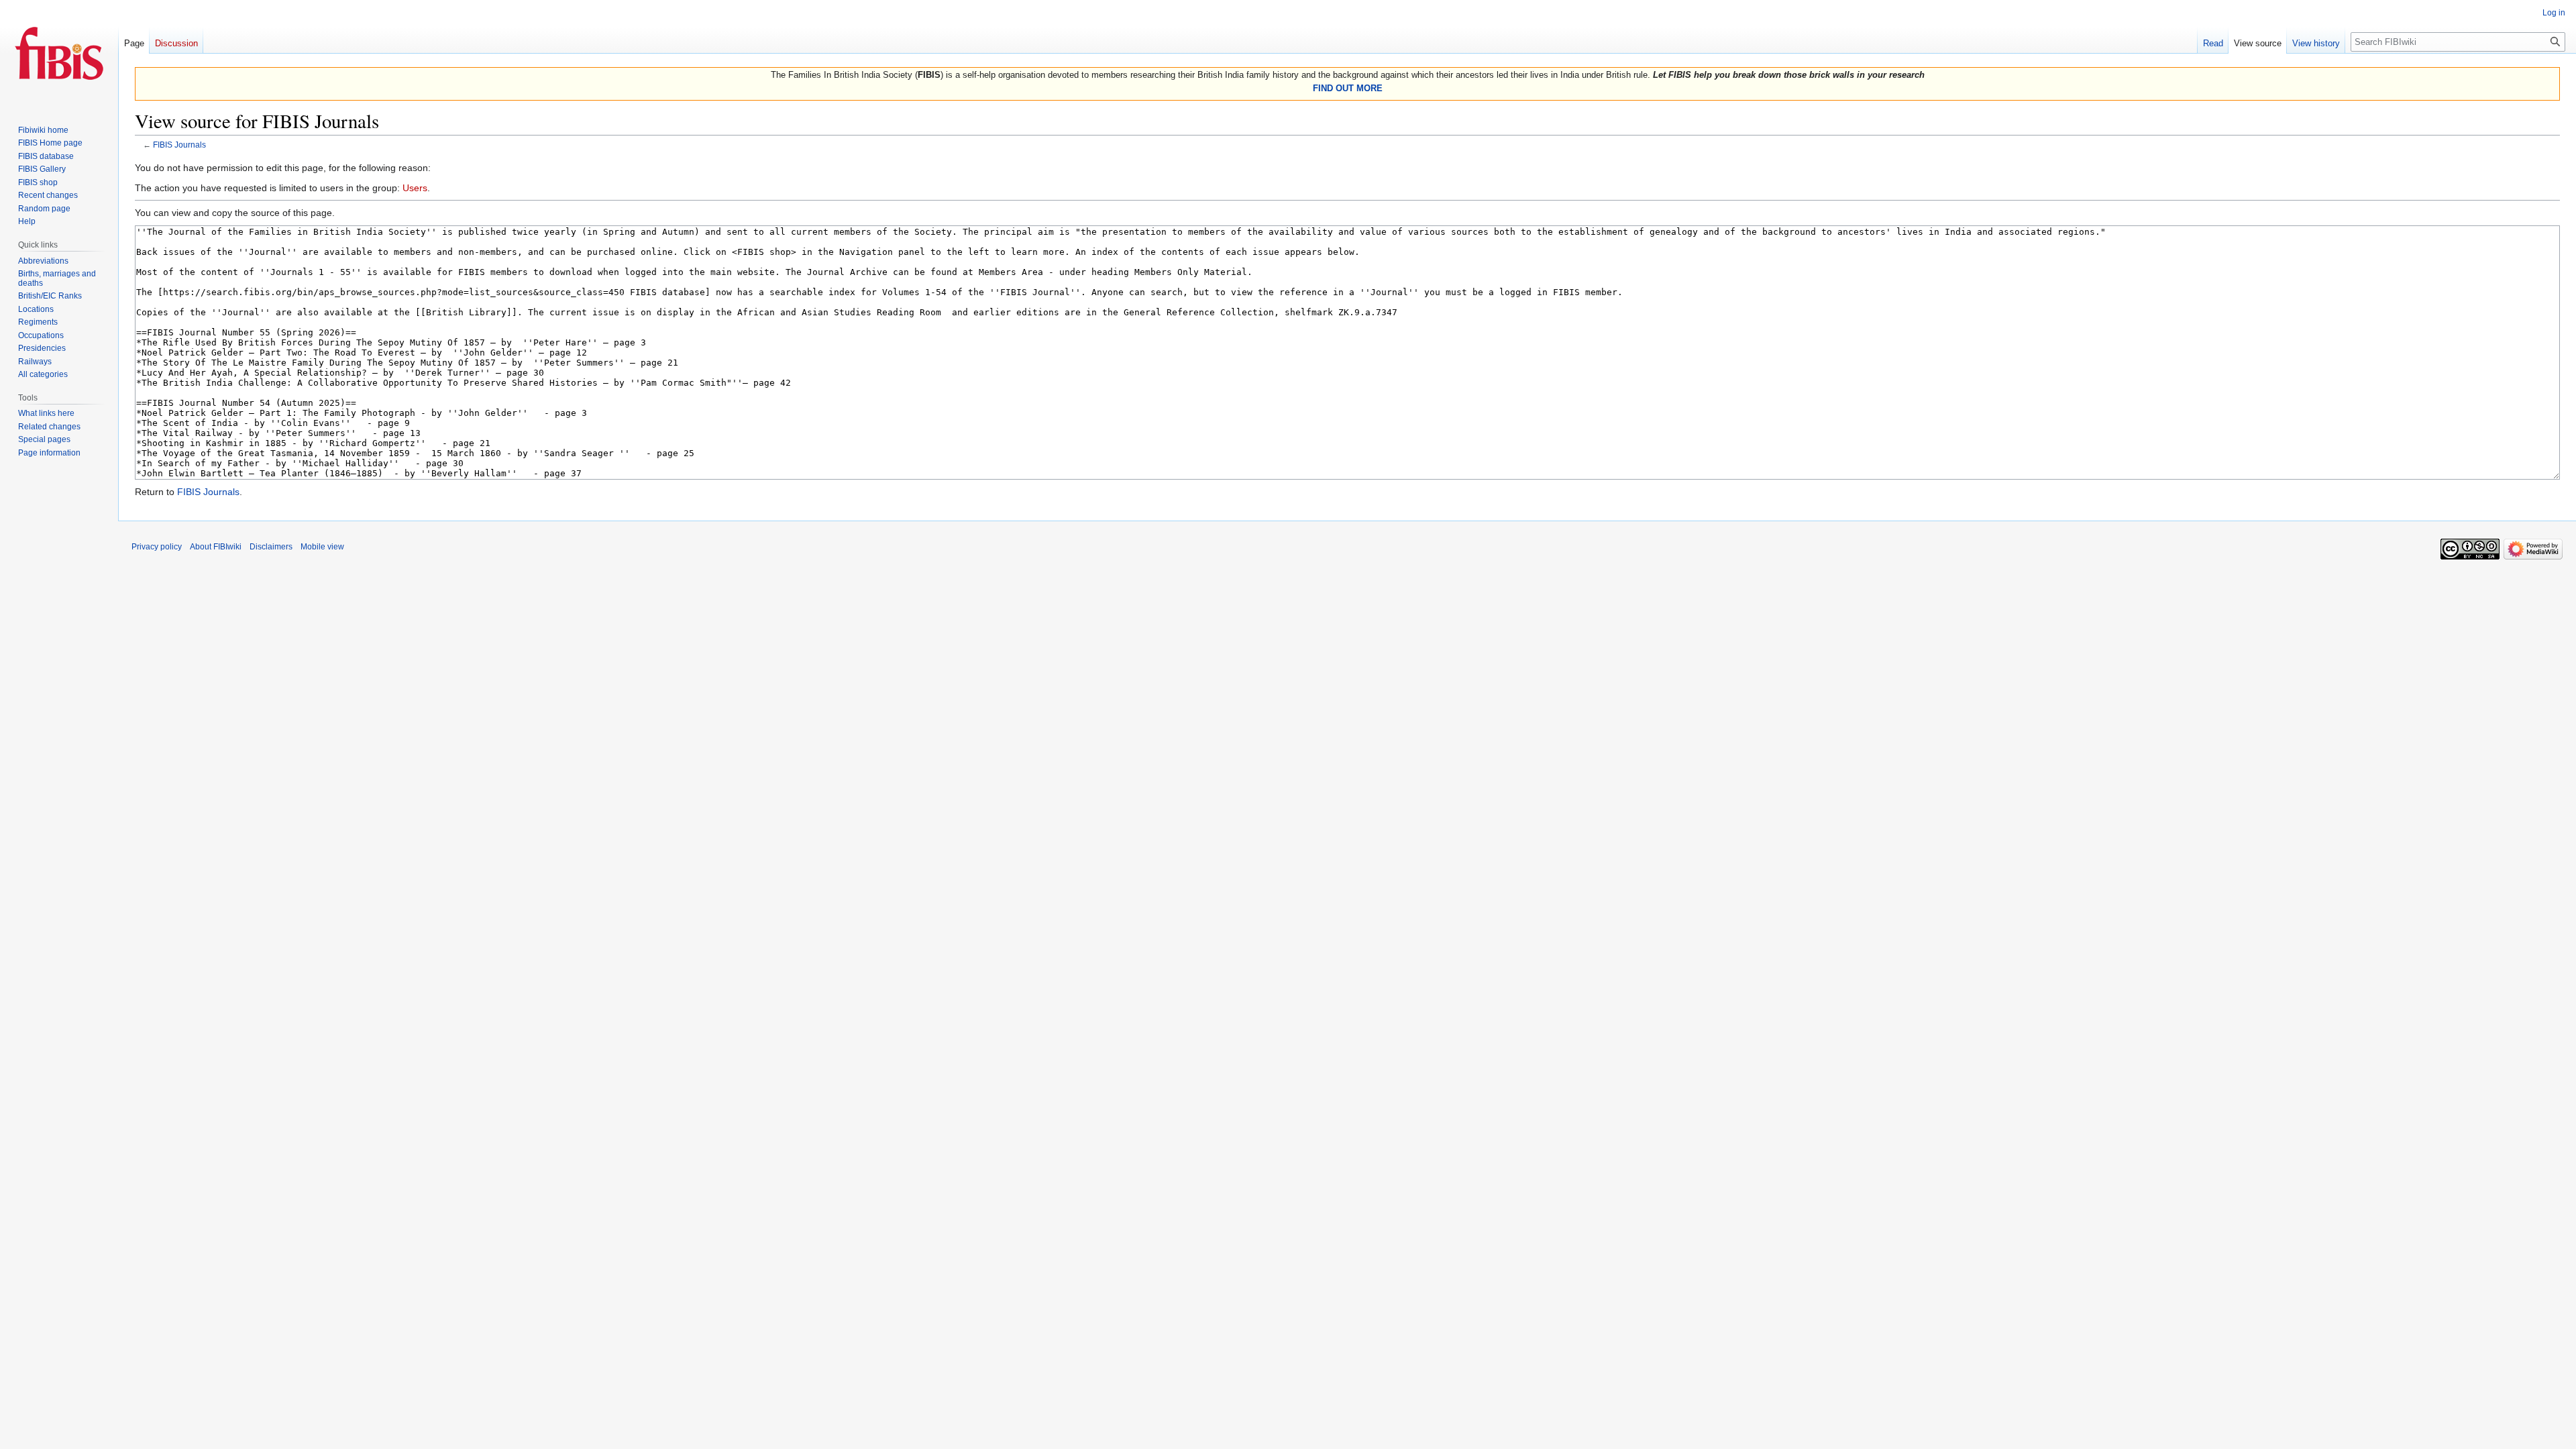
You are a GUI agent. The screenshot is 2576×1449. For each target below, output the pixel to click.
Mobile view (322, 547)
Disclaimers (271, 547)
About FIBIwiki (216, 547)
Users (415, 188)
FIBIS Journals (179, 145)
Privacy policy (157, 547)
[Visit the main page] (59, 54)
